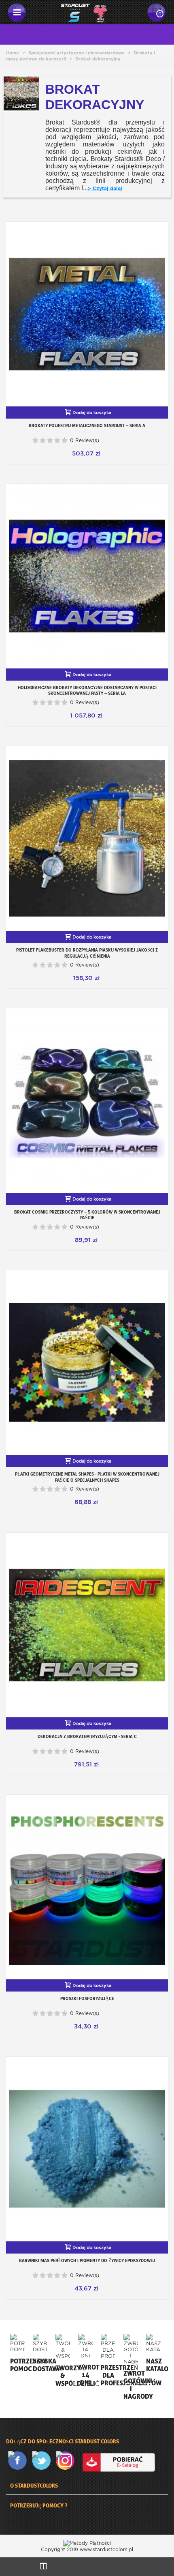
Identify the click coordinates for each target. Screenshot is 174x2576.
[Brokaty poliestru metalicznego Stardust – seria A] (87, 314)
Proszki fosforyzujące (87, 1998)
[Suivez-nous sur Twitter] (43, 2461)
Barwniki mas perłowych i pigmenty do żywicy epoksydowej (87, 2260)
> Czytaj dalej (105, 188)
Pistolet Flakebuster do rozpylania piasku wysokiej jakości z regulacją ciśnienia (87, 953)
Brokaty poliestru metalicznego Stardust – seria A (87, 425)
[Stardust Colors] (84, 12)
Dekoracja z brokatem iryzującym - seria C (87, 1736)
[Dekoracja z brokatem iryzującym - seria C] (87, 1625)
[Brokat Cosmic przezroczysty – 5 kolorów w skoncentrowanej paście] (87, 1101)
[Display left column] (43, 2567)
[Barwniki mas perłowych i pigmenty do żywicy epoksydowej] (87, 2149)
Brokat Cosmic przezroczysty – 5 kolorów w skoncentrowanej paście (87, 1215)
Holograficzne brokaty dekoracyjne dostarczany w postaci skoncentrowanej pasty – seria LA (87, 690)
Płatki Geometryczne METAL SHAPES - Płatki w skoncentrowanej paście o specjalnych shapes (87, 1477)
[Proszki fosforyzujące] (87, 1887)
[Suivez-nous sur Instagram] (67, 2461)
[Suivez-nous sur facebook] (19, 2461)
